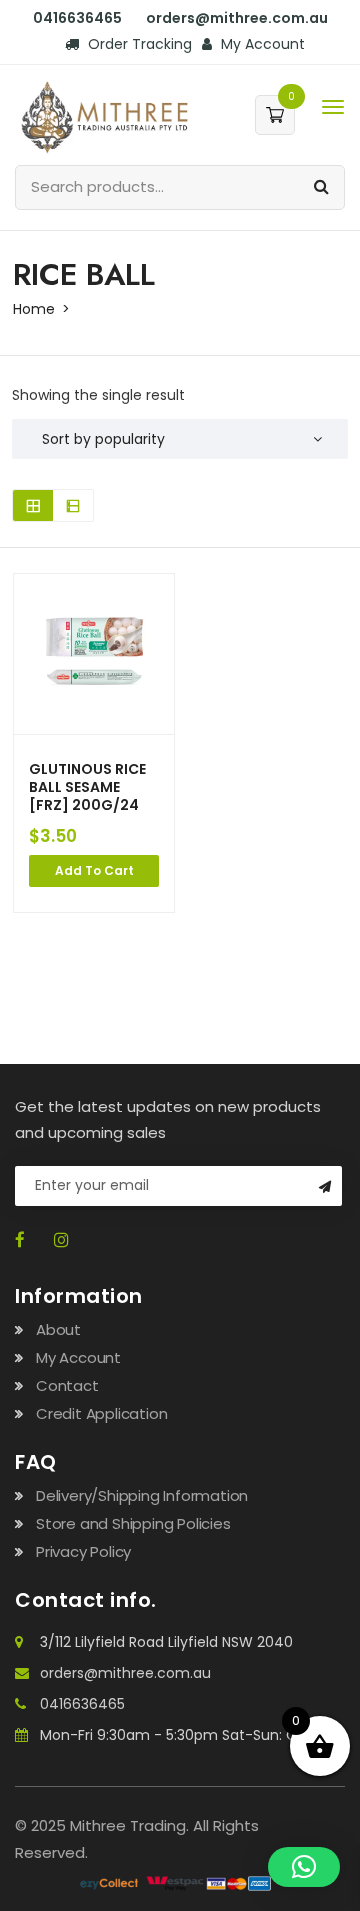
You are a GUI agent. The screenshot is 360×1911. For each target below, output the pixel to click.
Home (34, 309)
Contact (67, 1385)
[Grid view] (33, 505)
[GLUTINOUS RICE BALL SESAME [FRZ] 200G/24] (94, 654)
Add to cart (94, 870)
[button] (304, 1867)
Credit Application (101, 1413)
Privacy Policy (83, 1551)
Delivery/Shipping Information (142, 1495)
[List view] (73, 505)
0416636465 (82, 1704)
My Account (261, 44)
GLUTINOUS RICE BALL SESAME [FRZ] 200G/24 (87, 787)
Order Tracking (138, 44)
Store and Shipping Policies (133, 1523)
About (58, 1329)
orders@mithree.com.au (125, 1673)
